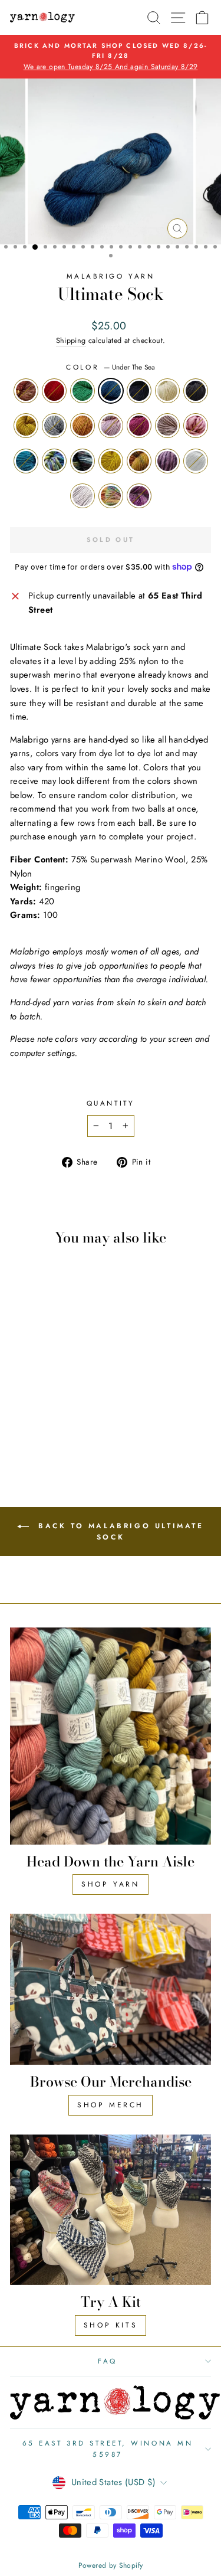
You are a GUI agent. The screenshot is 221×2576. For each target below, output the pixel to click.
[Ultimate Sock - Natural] (21, 1402)
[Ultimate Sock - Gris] (62, 1402)
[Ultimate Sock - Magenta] (34, 1413)
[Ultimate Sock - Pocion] (34, 1424)
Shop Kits (111, 2325)
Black (196, 391)
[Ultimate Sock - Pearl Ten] (75, 1424)
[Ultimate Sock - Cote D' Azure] (75, 1390)
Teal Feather (26, 461)
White (196, 461)
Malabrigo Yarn (111, 276)
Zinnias (26, 391)
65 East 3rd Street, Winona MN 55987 (108, 2448)
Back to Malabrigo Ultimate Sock (118, 1531)
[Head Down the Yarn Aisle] (111, 1736)
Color (110, 367)
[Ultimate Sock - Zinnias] (21, 1390)
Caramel (83, 426)
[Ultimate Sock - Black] (34, 1402)
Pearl (167, 426)
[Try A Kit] (111, 2210)
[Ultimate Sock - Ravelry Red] (34, 1390)
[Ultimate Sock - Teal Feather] (75, 1413)
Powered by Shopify (111, 2565)
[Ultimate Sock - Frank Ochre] (48, 1424)
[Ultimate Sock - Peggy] (42, 1435)
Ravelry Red (54, 391)
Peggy (83, 496)
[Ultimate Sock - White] (28, 1435)
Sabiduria (139, 496)
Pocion (83, 461)
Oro (26, 426)
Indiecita (54, 461)
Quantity (111, 1103)
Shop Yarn (110, 1884)
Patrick (83, 391)
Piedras (139, 461)
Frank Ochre (111, 461)
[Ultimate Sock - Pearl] (48, 1413)
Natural (167, 391)
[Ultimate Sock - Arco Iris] (55, 1435)
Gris (54, 426)
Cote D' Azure (139, 391)
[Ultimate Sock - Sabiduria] (69, 1435)
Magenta (139, 426)
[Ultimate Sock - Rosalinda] (21, 1413)
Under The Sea (111, 391)
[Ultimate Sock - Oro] (48, 1402)
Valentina (196, 426)
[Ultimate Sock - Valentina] (62, 1413)
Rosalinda (111, 426)
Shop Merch (111, 2105)
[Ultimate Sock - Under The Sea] (62, 1390)
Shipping (71, 341)
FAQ (108, 2361)
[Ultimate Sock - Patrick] (48, 1390)
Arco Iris (111, 496)
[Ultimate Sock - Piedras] (62, 1424)
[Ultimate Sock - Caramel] (75, 1402)
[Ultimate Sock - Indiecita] (21, 1424)
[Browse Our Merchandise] (111, 1989)
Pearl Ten (167, 461)
